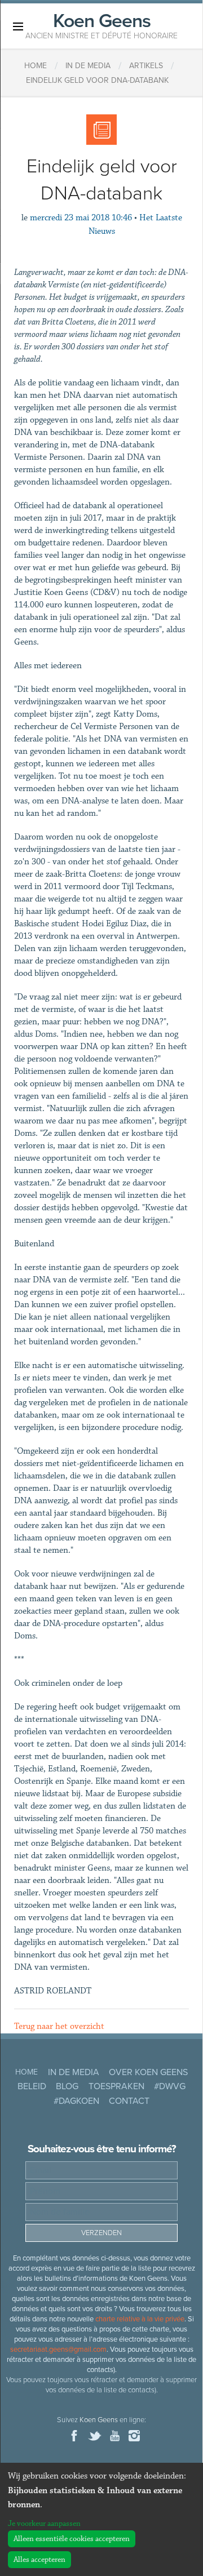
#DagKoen (76, 2101)
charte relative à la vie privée (140, 2319)
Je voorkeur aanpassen (44, 2524)
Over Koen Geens (148, 2072)
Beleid (32, 2086)
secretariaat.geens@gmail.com (58, 2350)
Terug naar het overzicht (59, 2026)
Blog (67, 2086)
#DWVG (170, 2086)
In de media (74, 2072)
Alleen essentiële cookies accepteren (72, 2539)
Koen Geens (101, 25)
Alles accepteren (39, 2560)
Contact (129, 2101)
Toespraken (116, 2086)
